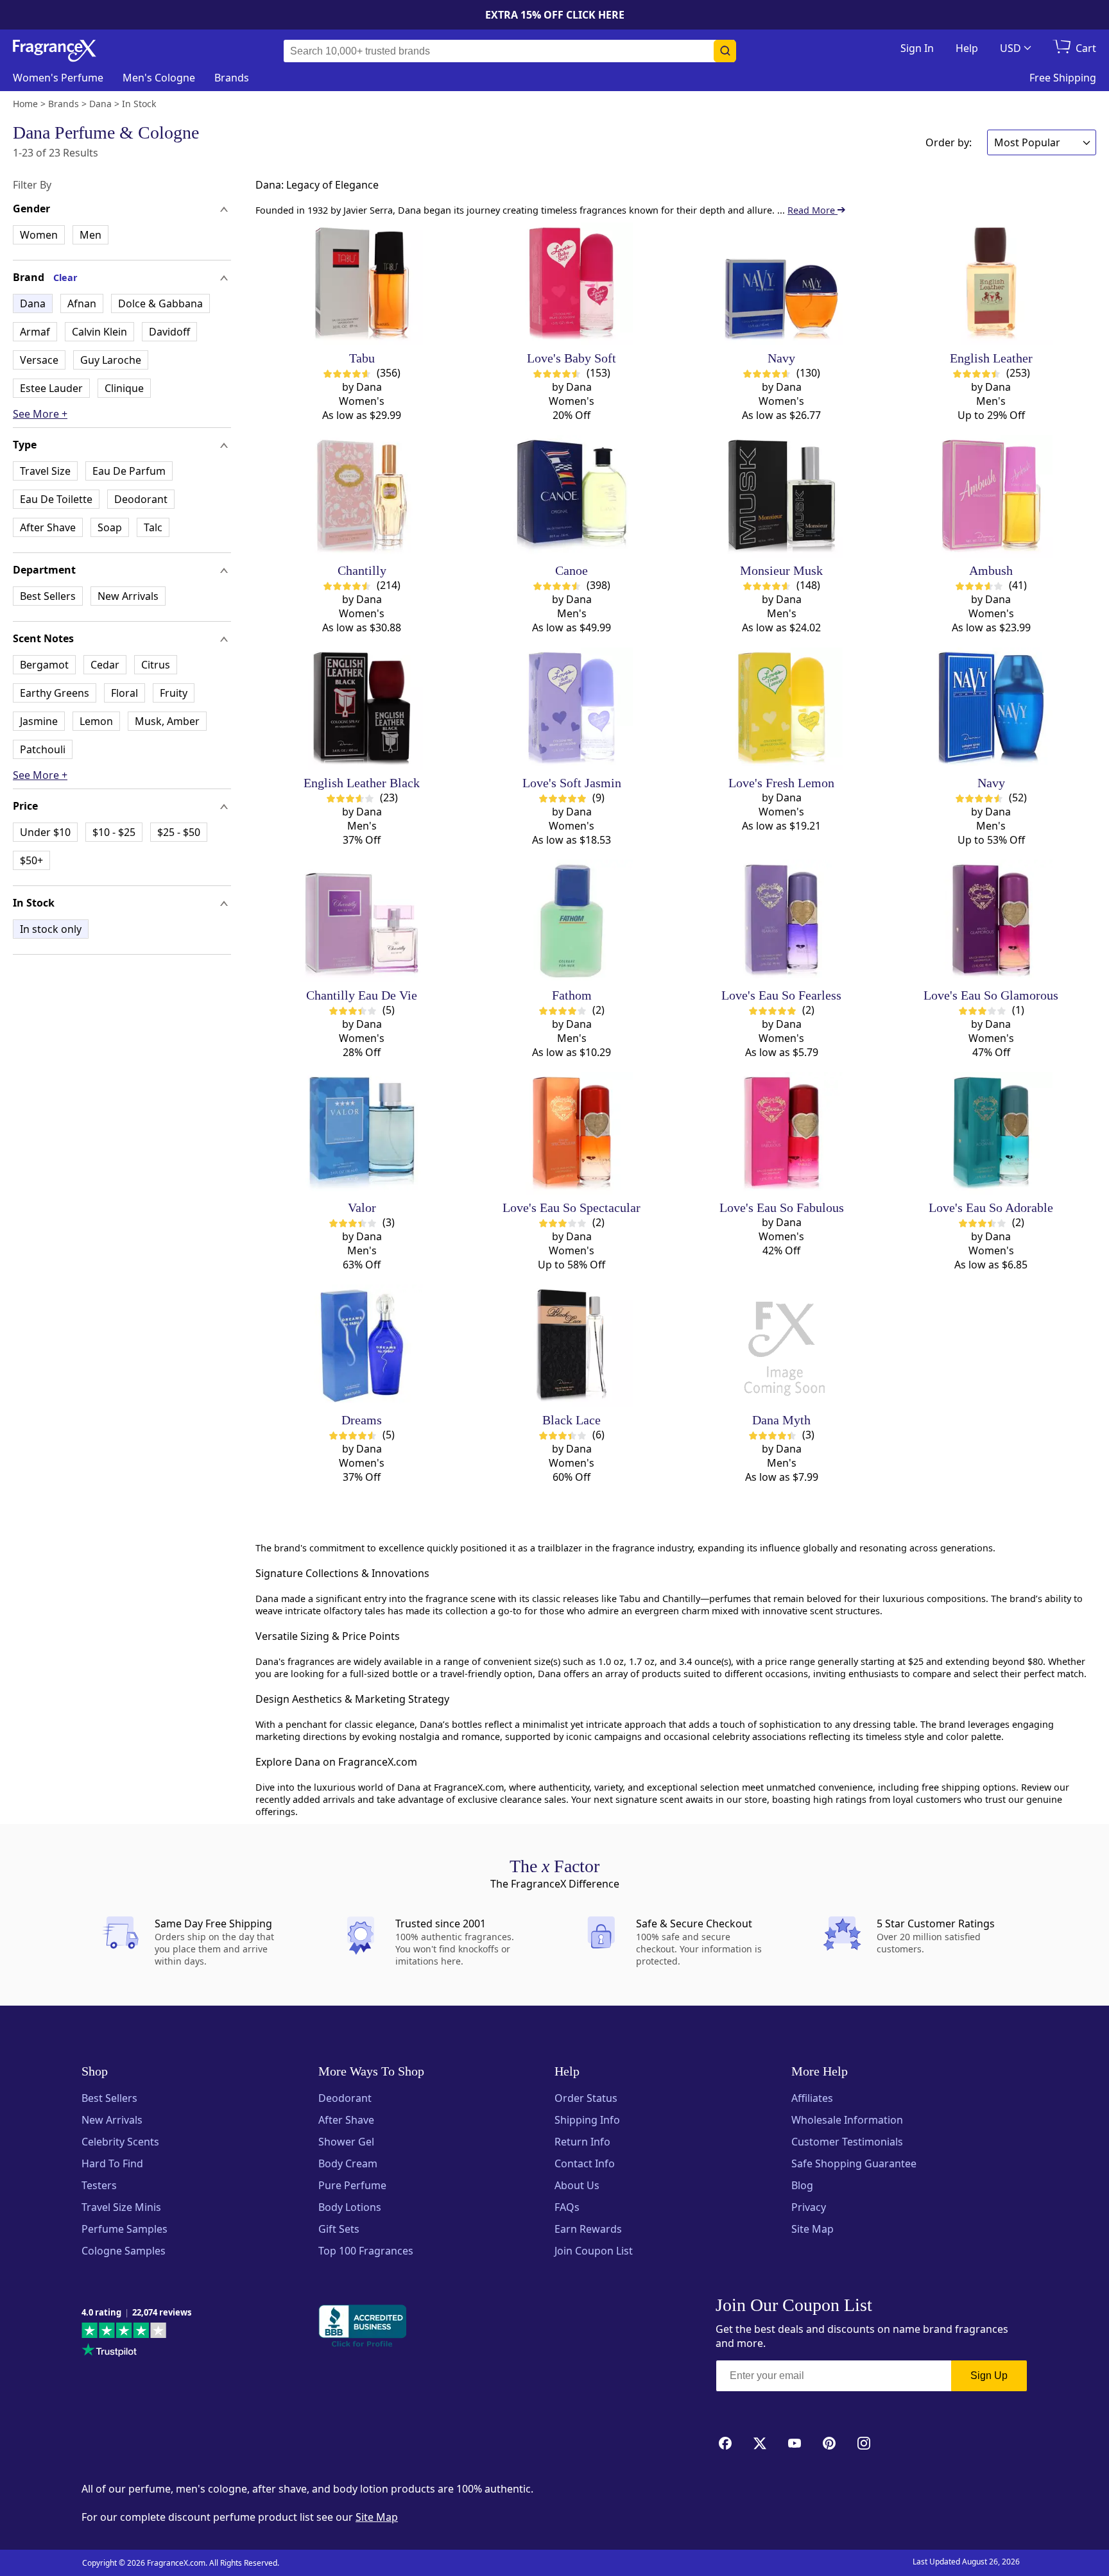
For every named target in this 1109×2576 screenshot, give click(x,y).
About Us (577, 2185)
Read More (812, 210)
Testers (99, 2185)
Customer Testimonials (847, 2142)
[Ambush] (991, 496)
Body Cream (348, 2163)
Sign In (917, 48)
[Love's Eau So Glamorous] (991, 921)
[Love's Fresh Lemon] (781, 709)
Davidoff (169, 332)
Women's (58, 78)
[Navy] (781, 284)
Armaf (35, 332)
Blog (802, 2185)
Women (39, 235)
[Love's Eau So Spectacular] (572, 1133)
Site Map (812, 2229)
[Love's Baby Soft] (572, 284)
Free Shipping (1063, 78)
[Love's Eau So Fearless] (781, 921)
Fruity (174, 693)
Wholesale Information (847, 2120)
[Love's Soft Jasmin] (572, 709)
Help (967, 48)
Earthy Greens (55, 693)
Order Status (586, 2098)
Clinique (124, 388)
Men (90, 235)
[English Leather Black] (362, 709)
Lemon (96, 721)
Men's (159, 78)
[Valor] (362, 1133)
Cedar (105, 665)
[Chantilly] (362, 496)
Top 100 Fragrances (366, 2251)
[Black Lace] (572, 1346)
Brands (232, 78)
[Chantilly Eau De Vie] (362, 921)
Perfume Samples (125, 2229)
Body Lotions (350, 2207)
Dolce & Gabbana (160, 303)
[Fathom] (572, 921)
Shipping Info (587, 2120)
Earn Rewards (588, 2229)
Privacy (809, 2207)
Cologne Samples (124, 2251)
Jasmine (39, 721)
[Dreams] (362, 1346)
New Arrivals (128, 596)
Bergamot (44, 665)
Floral (125, 693)
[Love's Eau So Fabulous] (781, 1133)
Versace (39, 360)
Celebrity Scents (120, 2142)
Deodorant (141, 499)
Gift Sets (339, 2229)
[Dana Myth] (781, 1346)
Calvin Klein (99, 332)
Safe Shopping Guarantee (854, 2163)
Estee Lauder (51, 388)
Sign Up (989, 2376)
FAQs (567, 2207)
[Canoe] (572, 496)
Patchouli (43, 749)
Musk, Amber (167, 721)
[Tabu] (362, 284)
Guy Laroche (111, 360)
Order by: (949, 142)
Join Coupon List (594, 2251)
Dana (33, 303)
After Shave (48, 527)
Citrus (156, 665)
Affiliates (812, 2098)
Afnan (82, 303)
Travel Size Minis (121, 2207)
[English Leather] (991, 284)
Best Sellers (48, 596)
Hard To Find (112, 2163)
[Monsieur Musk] (781, 496)
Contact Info (585, 2163)
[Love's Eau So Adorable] (991, 1133)
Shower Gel (346, 2142)
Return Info (582, 2142)
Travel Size (45, 471)
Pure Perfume (352, 2185)
